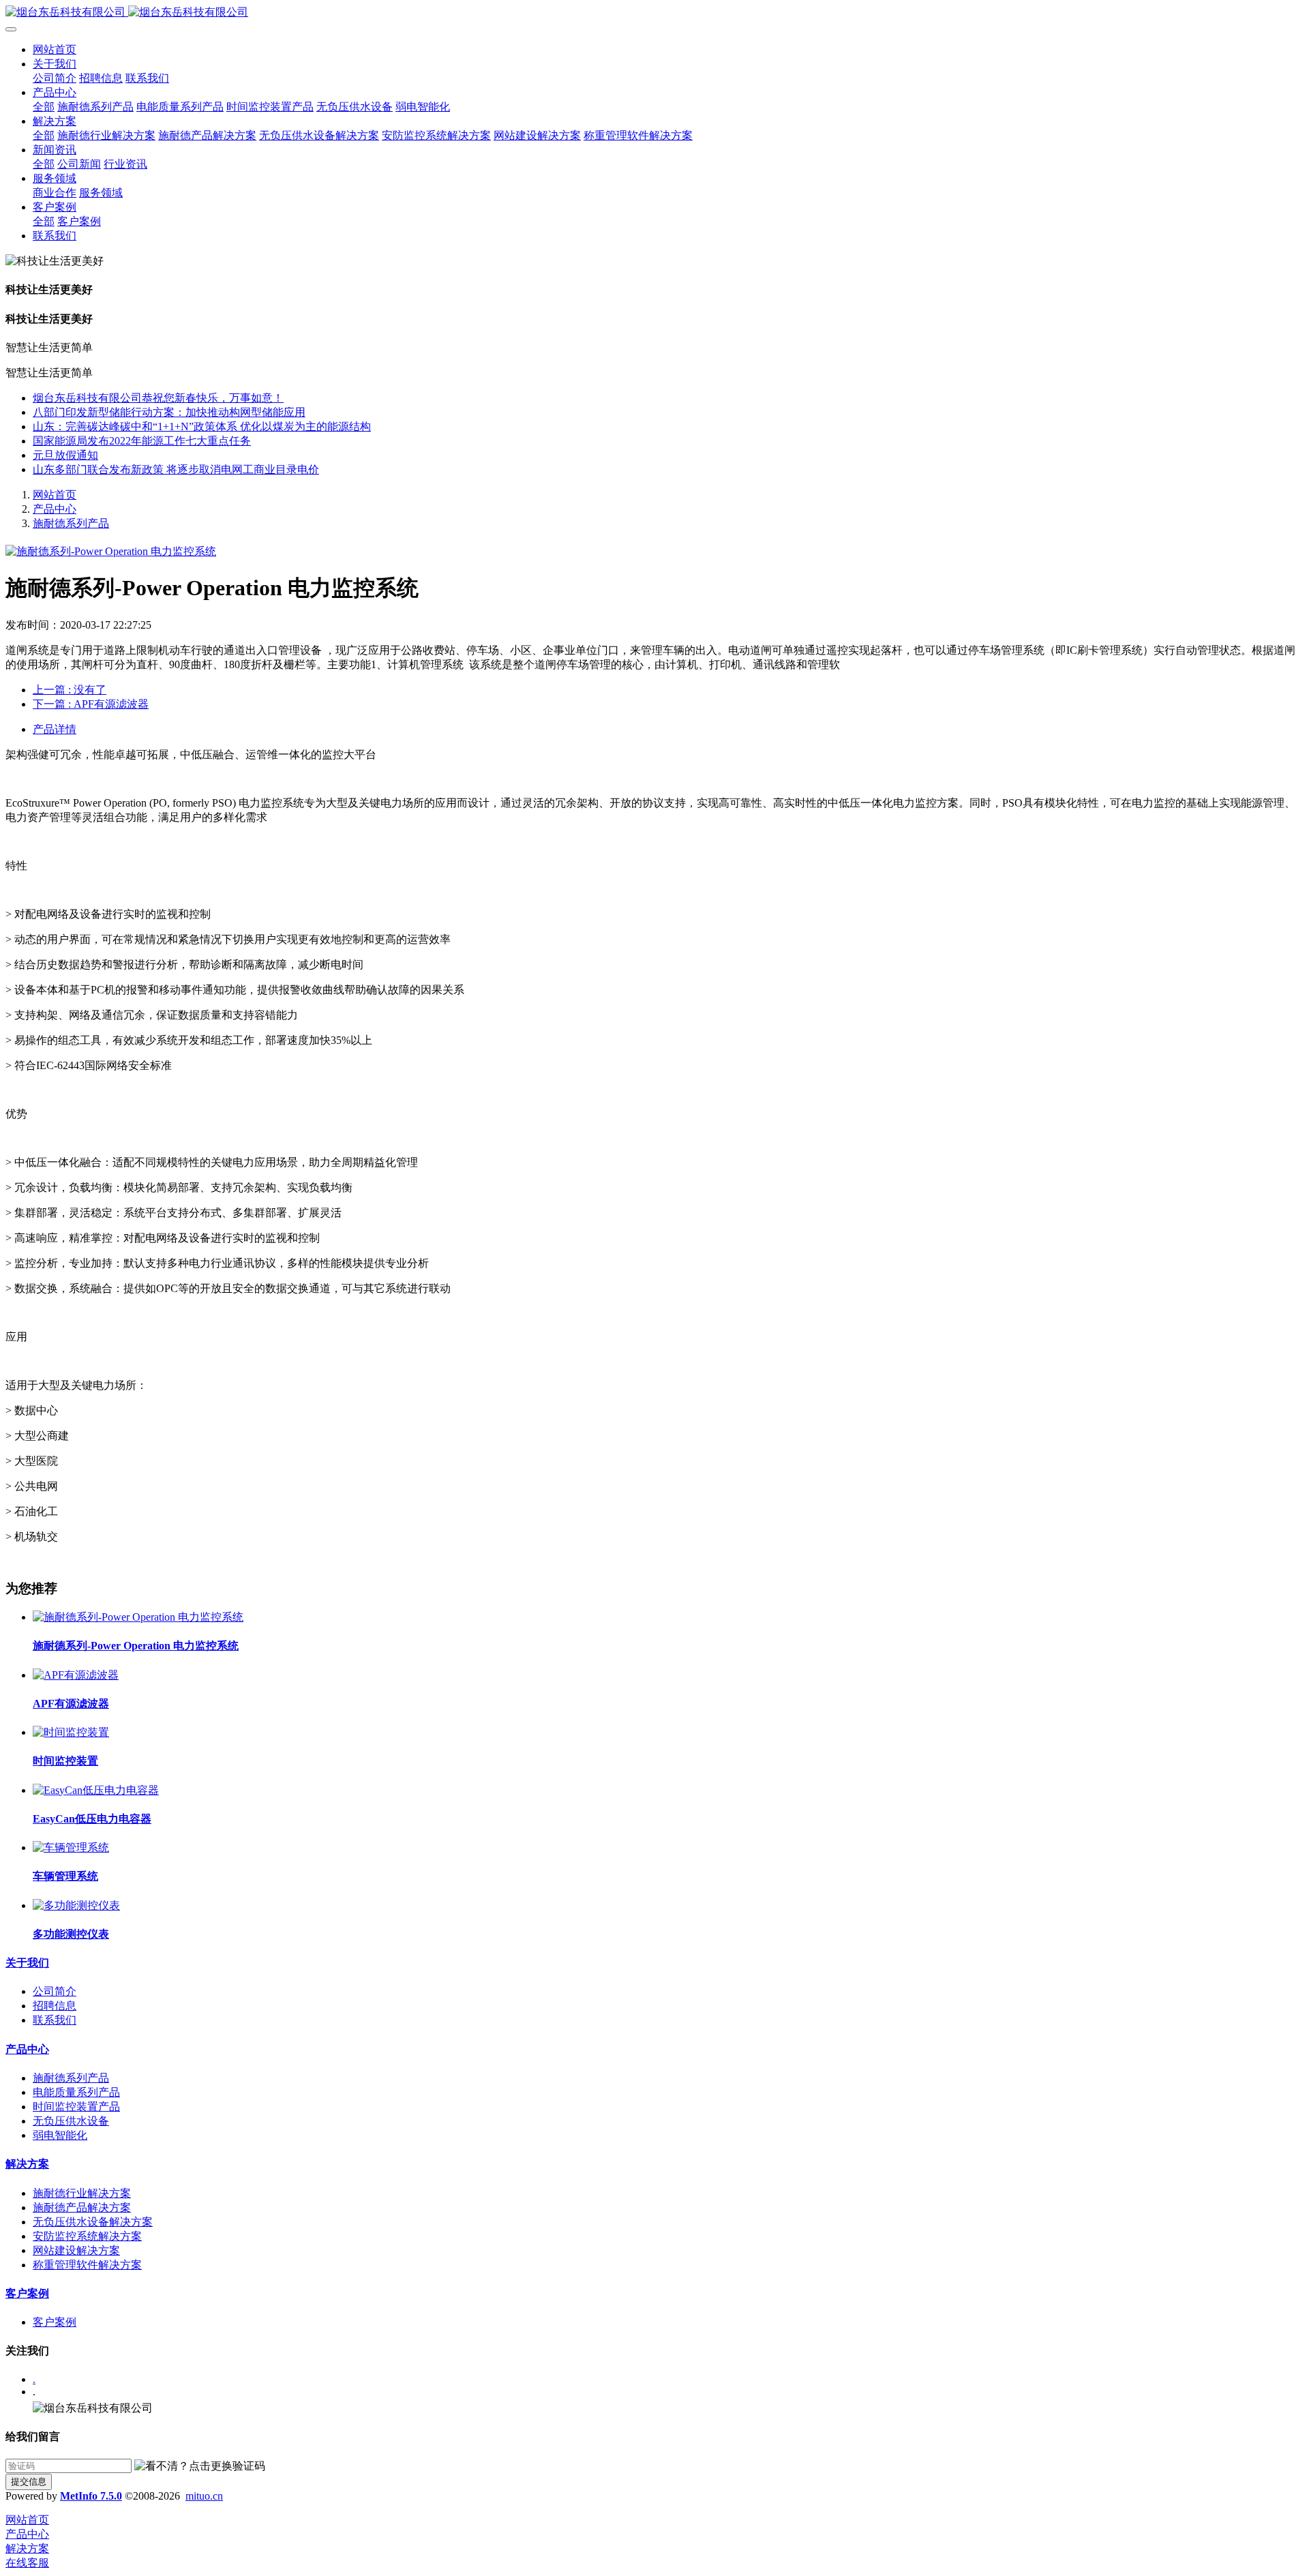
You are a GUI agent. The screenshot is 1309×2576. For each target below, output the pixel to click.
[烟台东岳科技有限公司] (654, 13)
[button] (200, 2467)
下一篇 (91, 704)
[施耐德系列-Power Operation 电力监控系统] (138, 1617)
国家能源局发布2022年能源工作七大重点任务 (142, 441)
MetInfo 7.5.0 (91, 2496)
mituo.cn (204, 2496)
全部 (44, 107)
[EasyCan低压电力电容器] (96, 1790)
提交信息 (29, 2482)
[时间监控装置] (71, 1732)
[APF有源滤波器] (76, 1675)
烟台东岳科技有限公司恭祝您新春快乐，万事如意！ (158, 398)
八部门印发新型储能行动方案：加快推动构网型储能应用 (169, 412)
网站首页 (55, 49)
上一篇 (70, 690)
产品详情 (55, 729)
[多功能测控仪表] (76, 1905)
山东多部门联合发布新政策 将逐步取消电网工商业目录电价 (176, 469)
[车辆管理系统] (71, 1847)
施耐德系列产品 (71, 523)
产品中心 (55, 509)
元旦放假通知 (65, 455)
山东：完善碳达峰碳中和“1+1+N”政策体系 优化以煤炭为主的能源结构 (202, 426)
